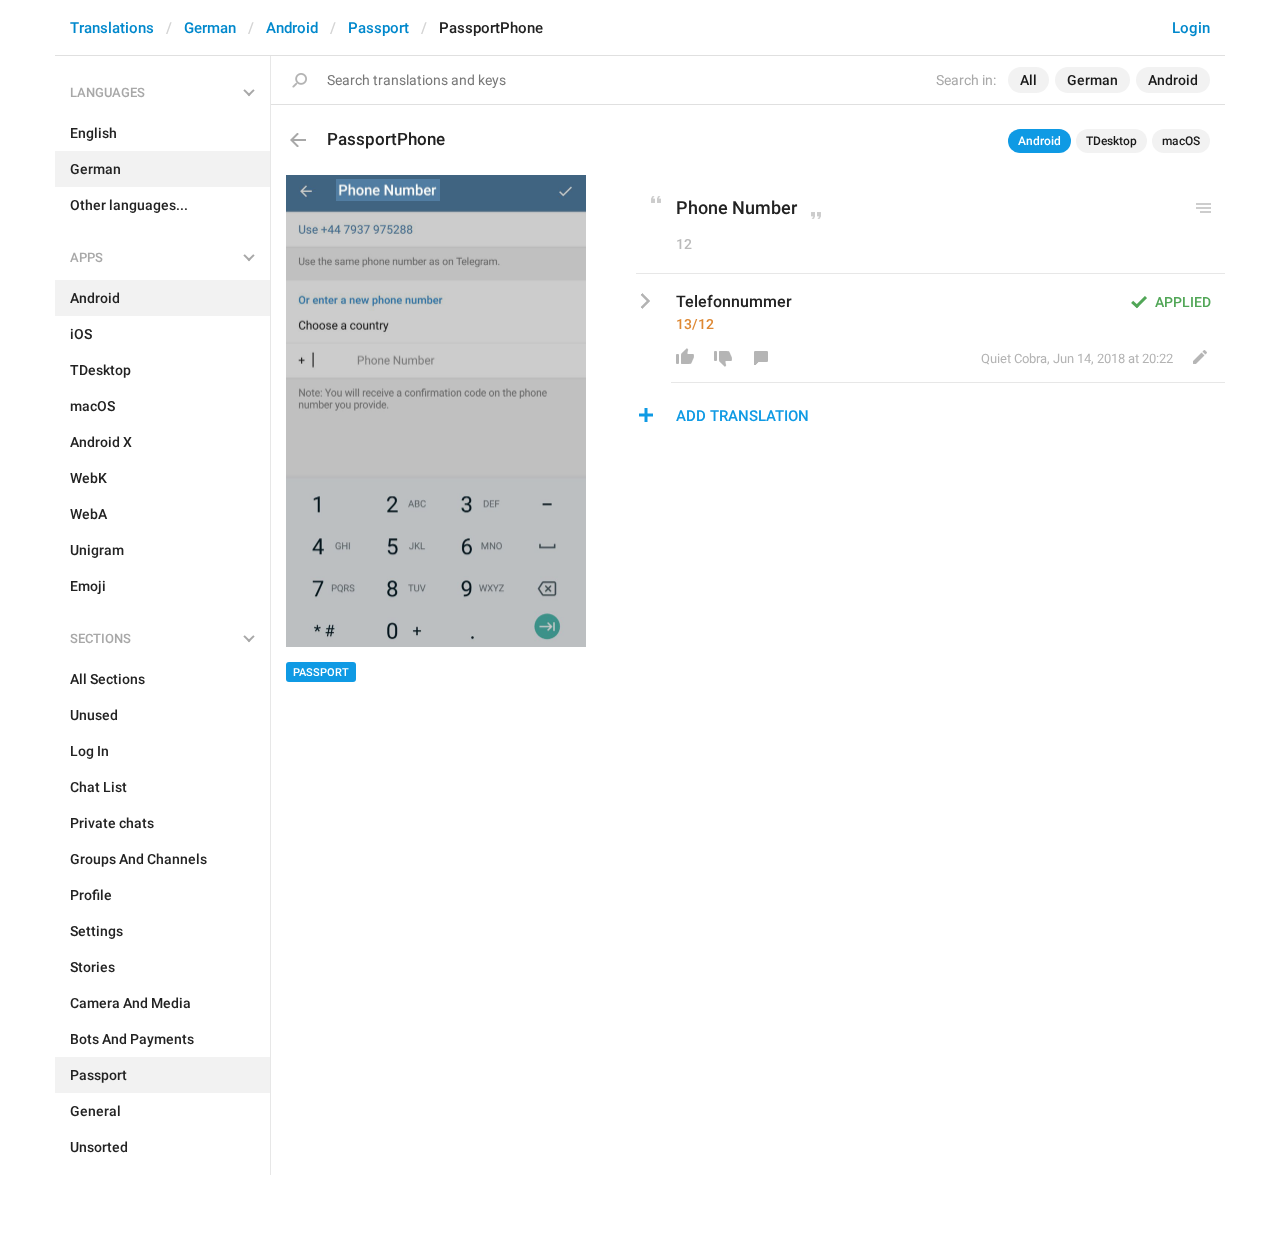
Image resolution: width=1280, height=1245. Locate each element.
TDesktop (1111, 141)
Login (1191, 28)
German (210, 28)
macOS (1181, 141)
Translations (112, 28)
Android (292, 28)
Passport (378, 28)
